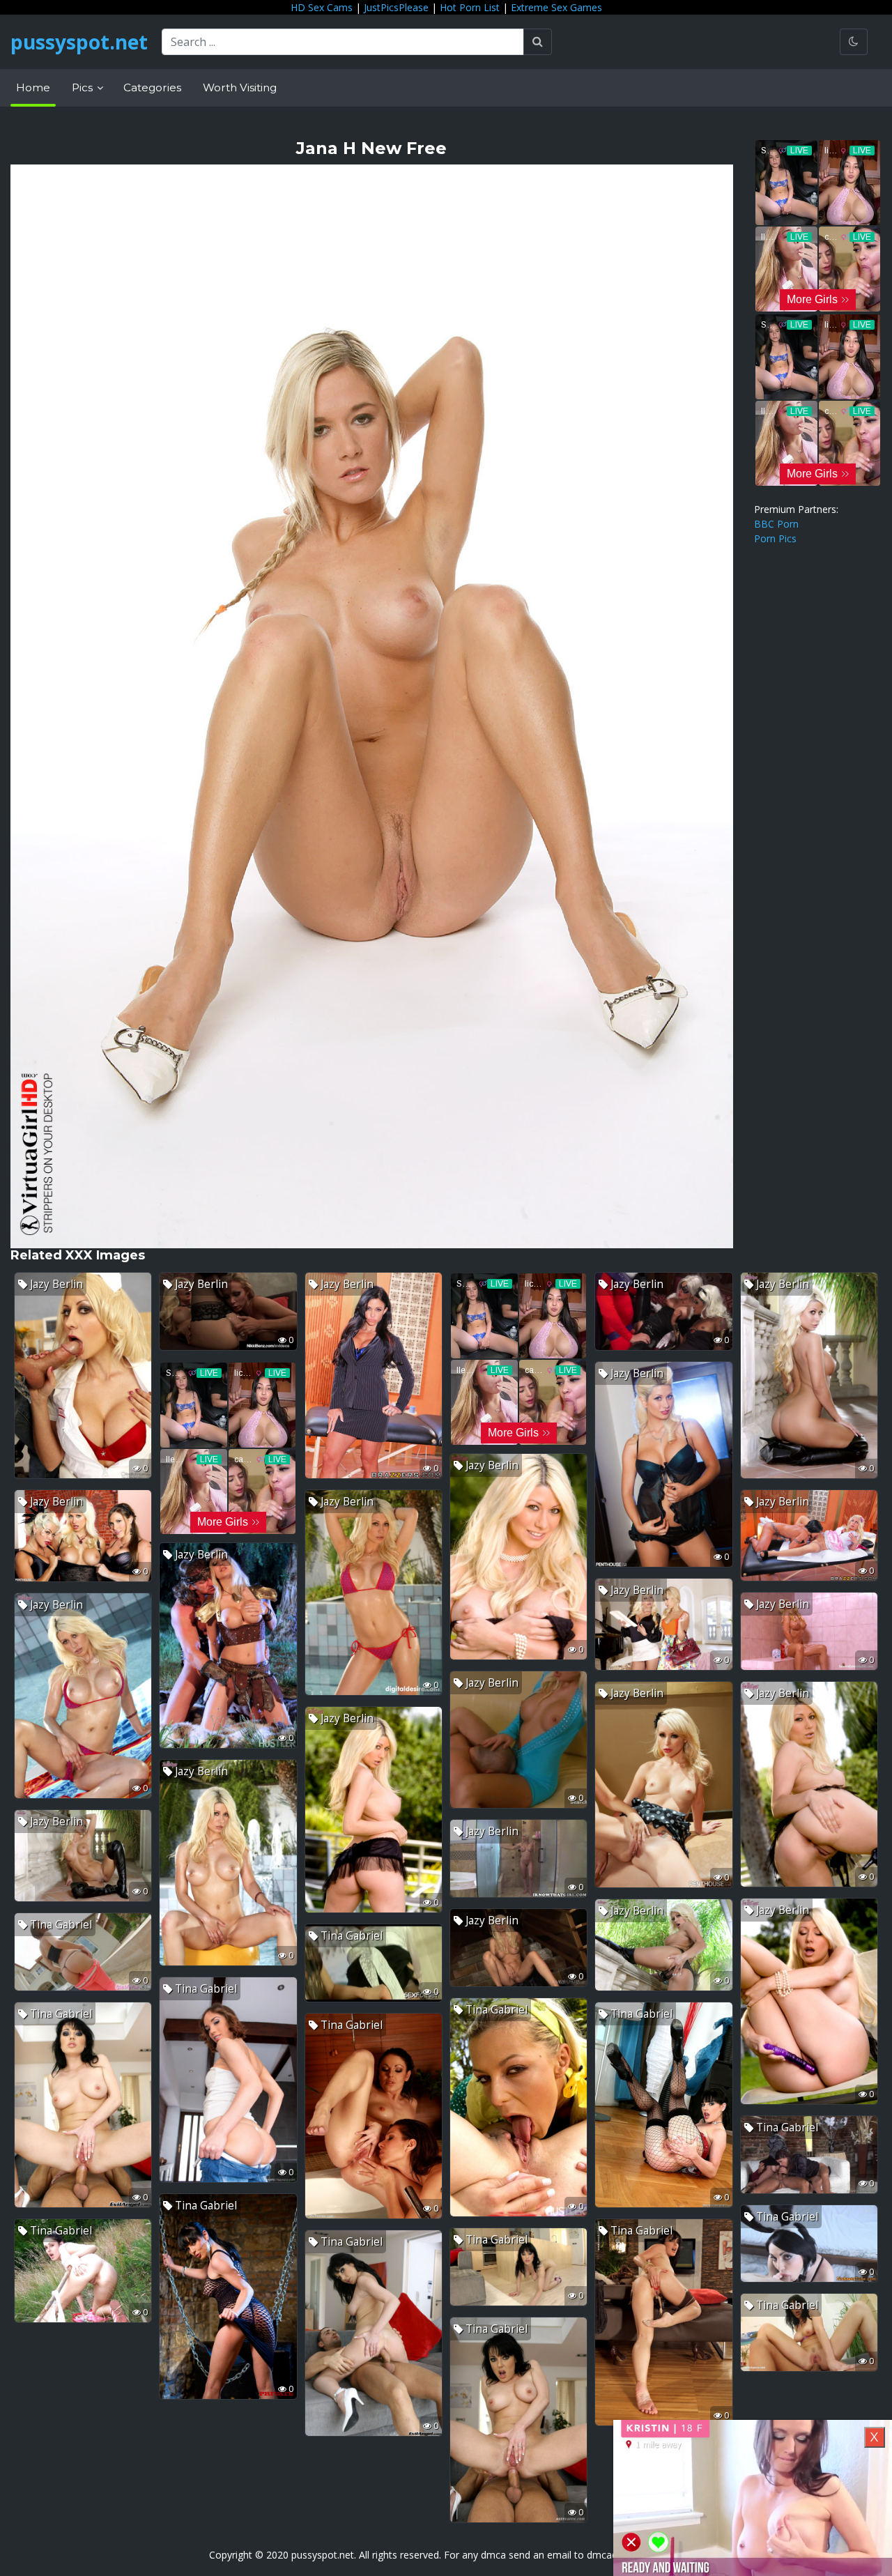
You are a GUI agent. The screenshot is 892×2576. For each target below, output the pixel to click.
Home (33, 87)
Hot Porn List (470, 7)
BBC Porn (776, 524)
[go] (538, 42)
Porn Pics (775, 538)
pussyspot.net (79, 42)
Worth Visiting (240, 87)
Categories (152, 87)
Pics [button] (84, 87)
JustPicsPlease (396, 7)
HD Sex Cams (322, 7)
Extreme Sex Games (556, 7)
